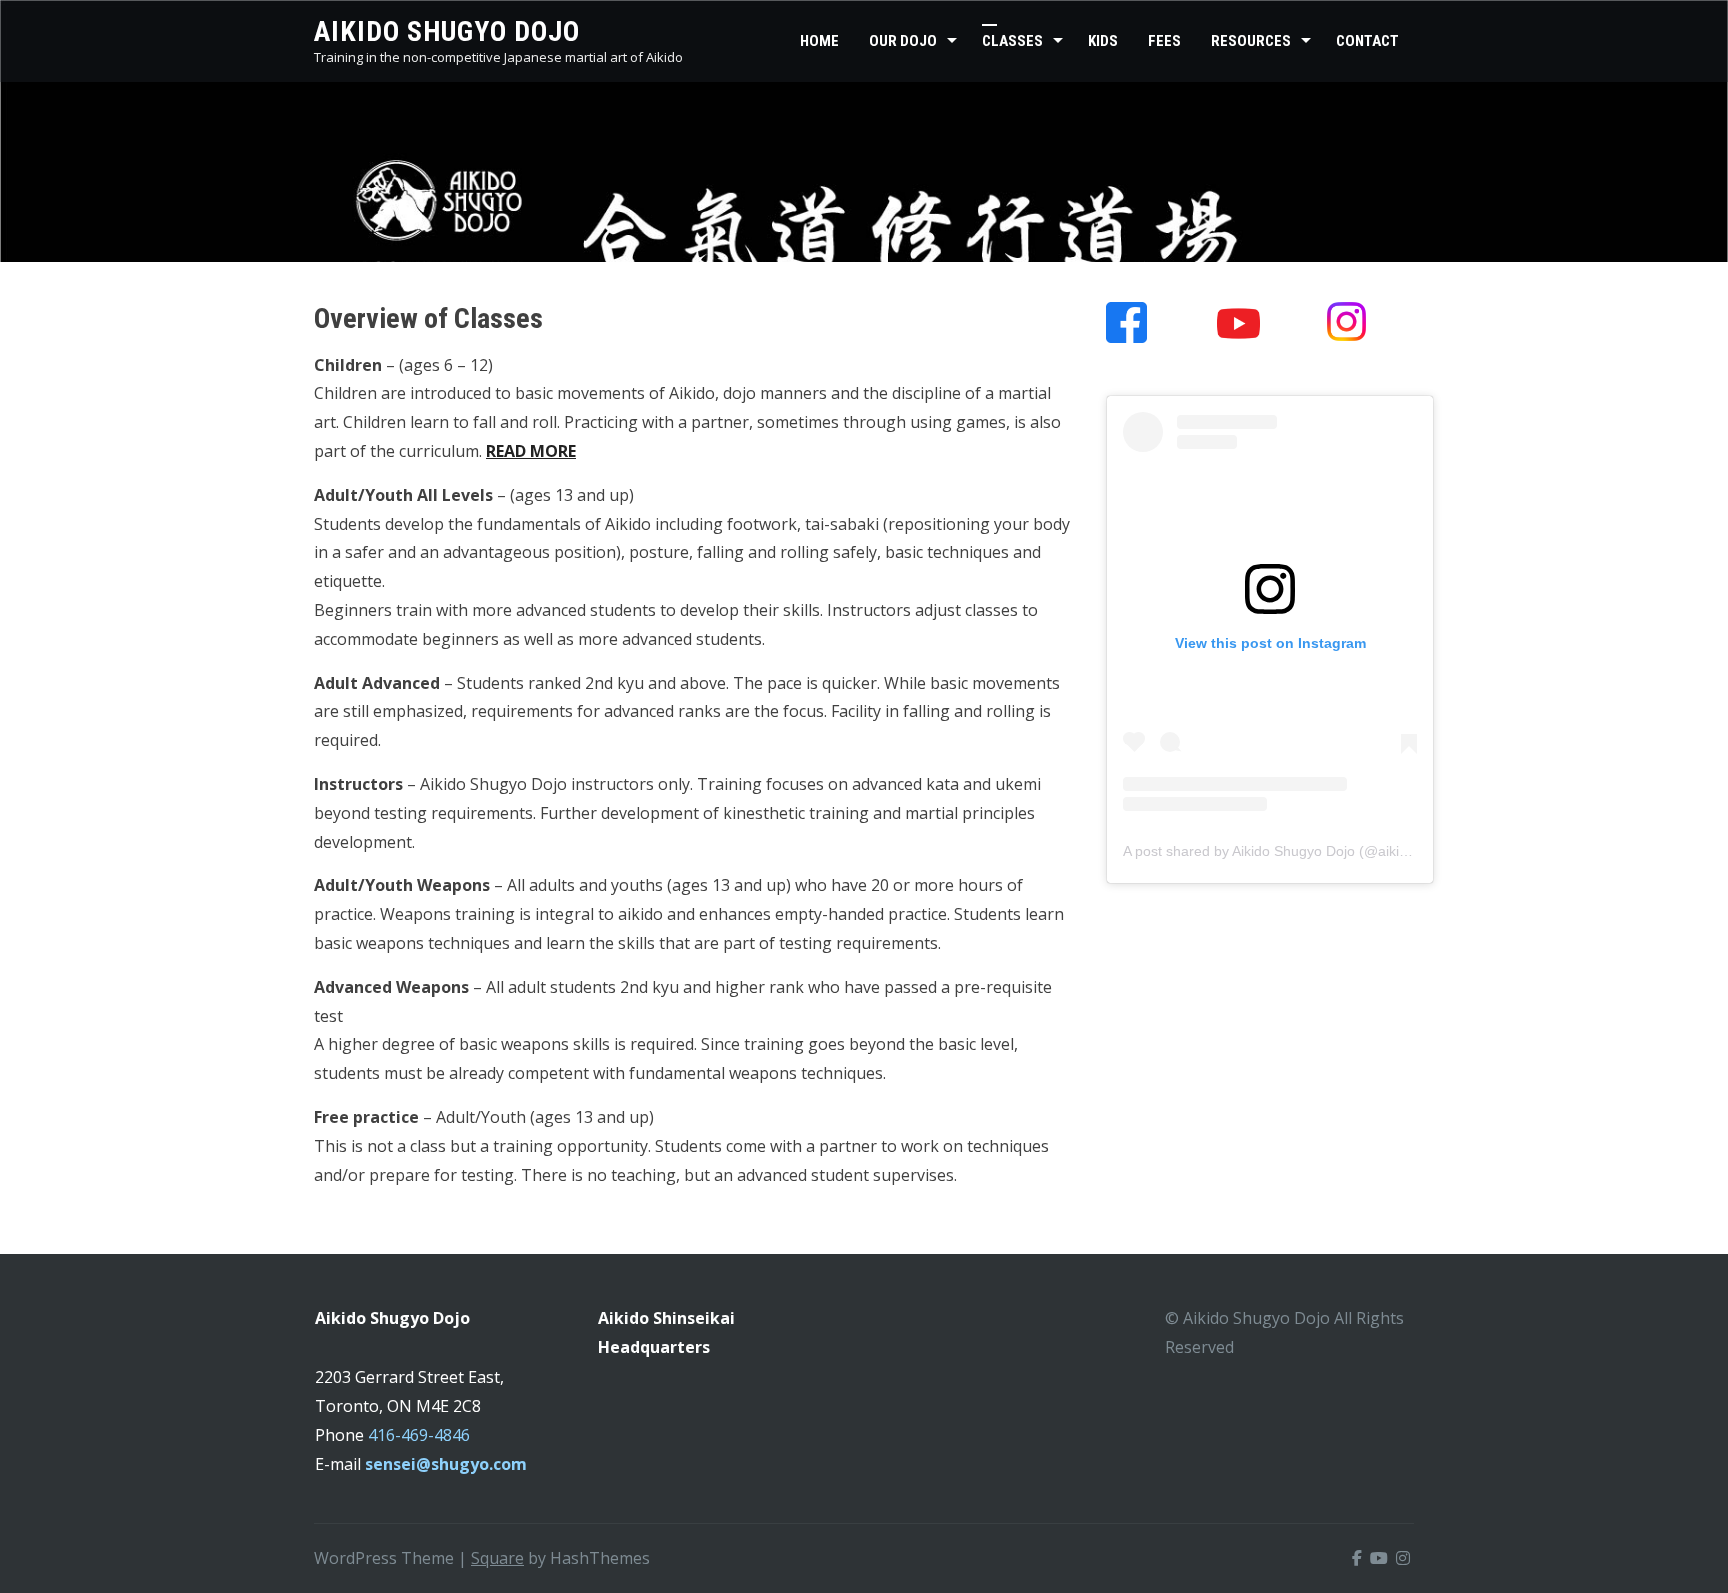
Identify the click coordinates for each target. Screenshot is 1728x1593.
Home (819, 41)
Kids (1103, 41)
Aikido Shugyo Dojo (447, 31)
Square (497, 1558)
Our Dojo (903, 41)
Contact (1367, 41)
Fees (1164, 41)
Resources (1251, 41)
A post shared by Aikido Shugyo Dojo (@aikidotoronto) (1294, 851)
